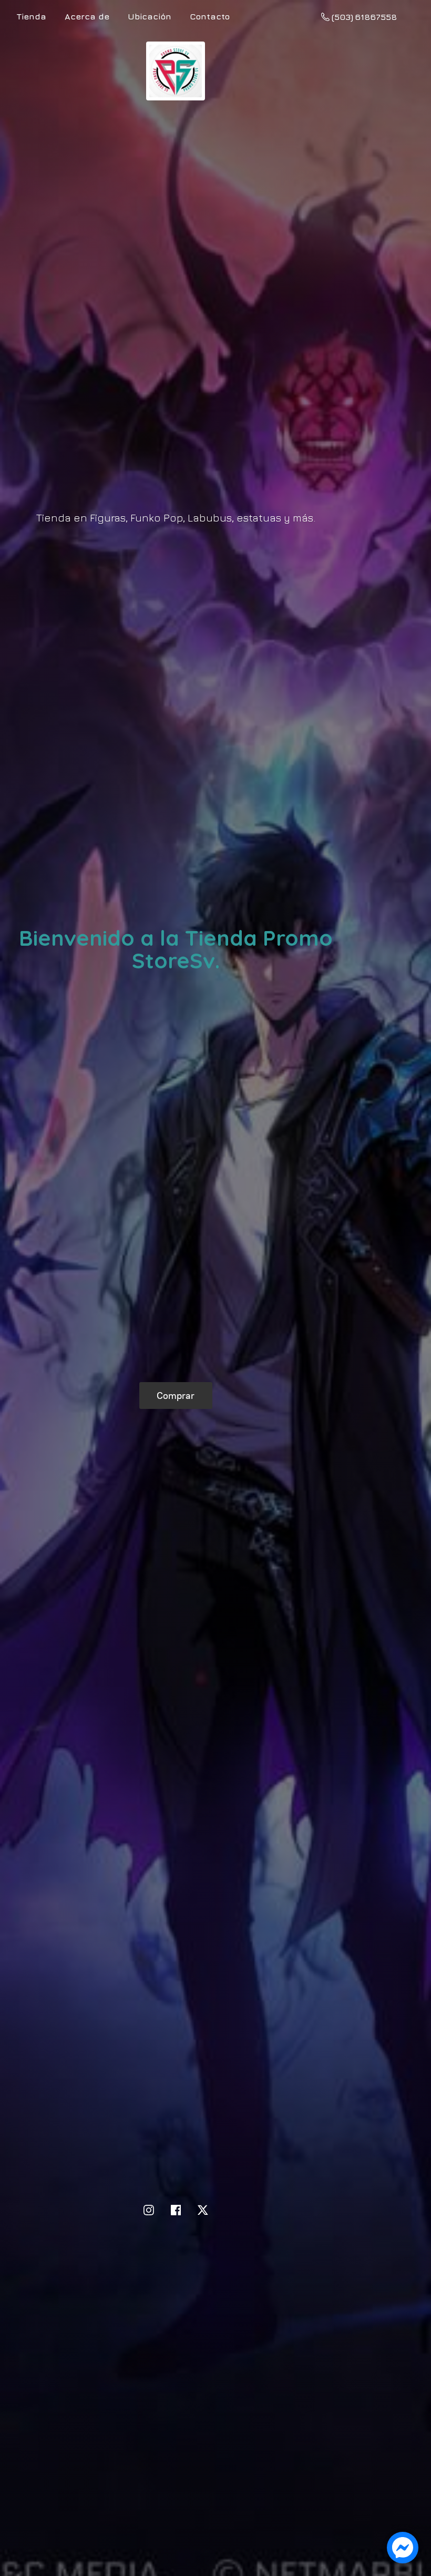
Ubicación (150, 16)
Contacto (210, 16)
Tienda (32, 16)
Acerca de (87, 16)
